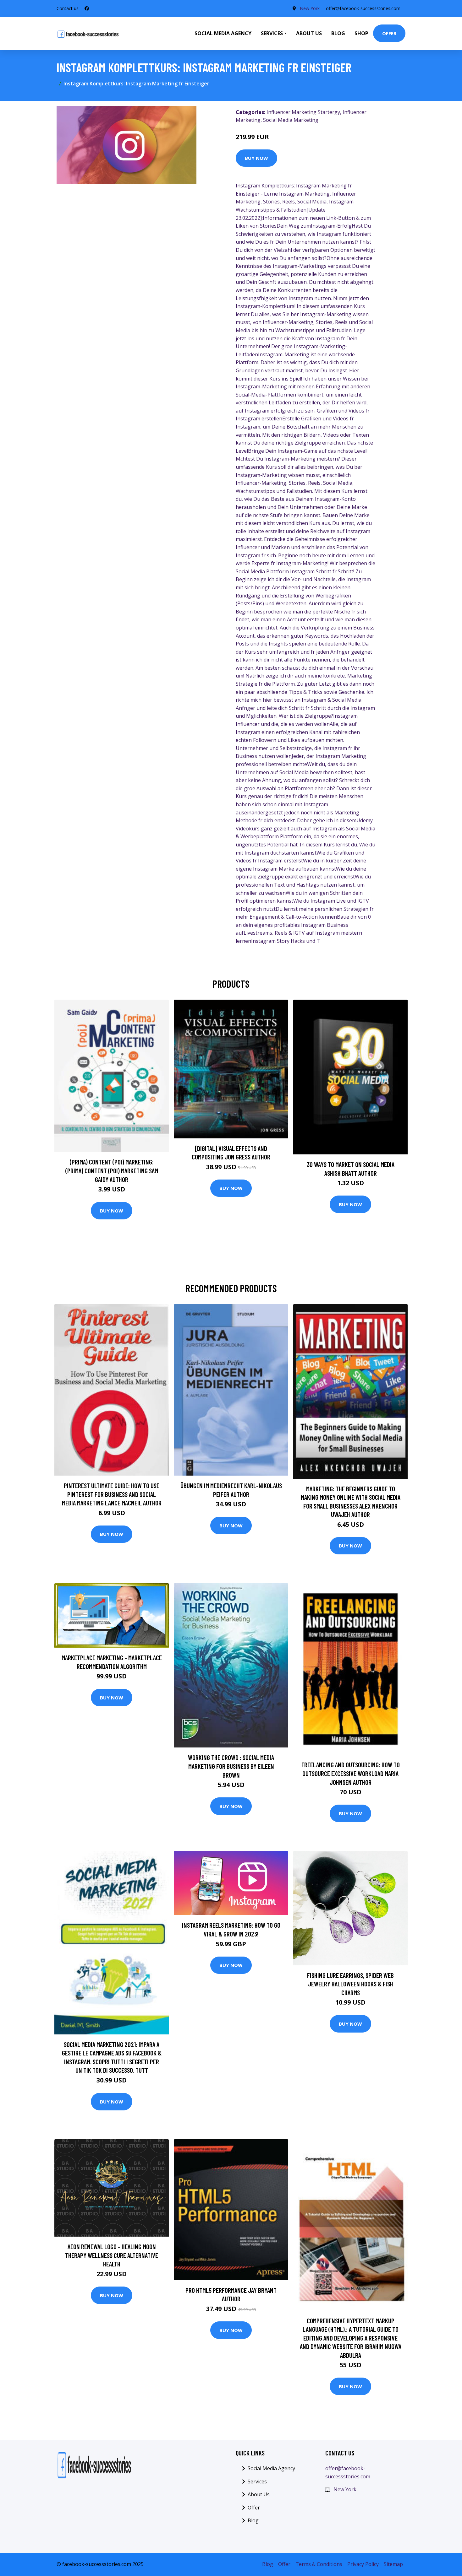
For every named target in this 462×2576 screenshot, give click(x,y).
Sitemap (393, 2564)
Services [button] (272, 33)
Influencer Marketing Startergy (303, 112)
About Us (309, 33)
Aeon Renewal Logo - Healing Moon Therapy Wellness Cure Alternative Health (112, 2255)
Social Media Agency (223, 33)
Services (257, 2481)
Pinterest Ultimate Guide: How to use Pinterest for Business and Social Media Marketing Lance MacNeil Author (112, 1494)
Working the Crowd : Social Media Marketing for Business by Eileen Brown (231, 1766)
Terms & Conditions (319, 2564)
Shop (361, 33)
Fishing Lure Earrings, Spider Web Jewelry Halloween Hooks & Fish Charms (350, 1984)
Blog (338, 33)
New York (310, 8)
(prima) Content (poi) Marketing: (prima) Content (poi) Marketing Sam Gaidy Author (112, 1170)
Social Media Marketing (291, 120)
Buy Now (256, 158)
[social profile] (87, 8)
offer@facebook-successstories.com (363, 8)
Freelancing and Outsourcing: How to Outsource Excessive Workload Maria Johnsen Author (351, 1773)
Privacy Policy (363, 2564)
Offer (389, 33)
